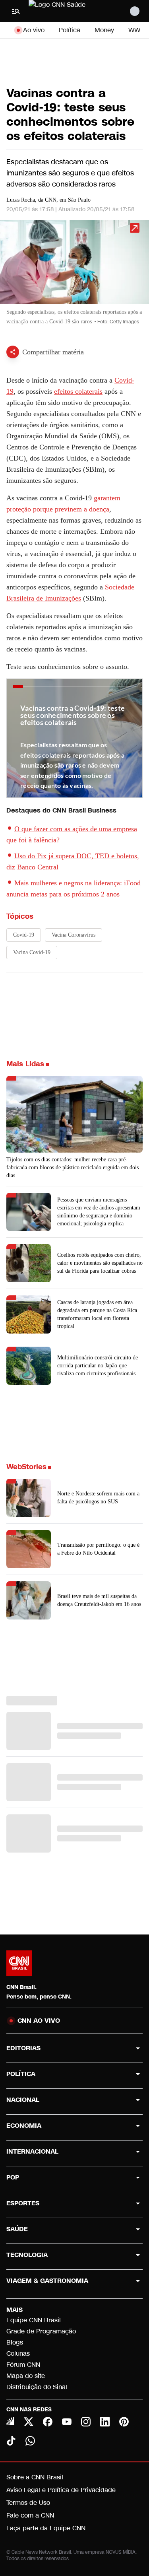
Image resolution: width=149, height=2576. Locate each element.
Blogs (15, 2342)
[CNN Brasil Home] (72, 11)
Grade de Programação (41, 2331)
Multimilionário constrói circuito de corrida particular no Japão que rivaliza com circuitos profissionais (98, 1366)
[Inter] (10, 2421)
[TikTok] (11, 2441)
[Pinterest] (124, 2422)
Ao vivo (34, 30)
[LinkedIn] (105, 2422)
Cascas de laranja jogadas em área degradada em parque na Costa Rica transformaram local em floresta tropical (97, 1314)
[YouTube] (67, 2422)
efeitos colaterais (78, 391)
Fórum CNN (23, 2365)
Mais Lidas (25, 1064)
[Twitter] (29, 2422)
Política (70, 30)
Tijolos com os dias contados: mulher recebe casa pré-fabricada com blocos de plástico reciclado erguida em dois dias (73, 1167)
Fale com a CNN (30, 2515)
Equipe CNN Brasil (34, 2320)
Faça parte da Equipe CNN (46, 2528)
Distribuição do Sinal (37, 2387)
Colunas (18, 2353)
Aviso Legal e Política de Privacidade (61, 2490)
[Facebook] (48, 2422)
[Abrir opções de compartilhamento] (13, 352)
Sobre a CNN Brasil (35, 2477)
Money (104, 30)
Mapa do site (26, 2376)
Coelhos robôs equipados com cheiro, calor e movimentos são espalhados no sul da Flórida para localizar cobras (100, 1263)
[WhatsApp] (30, 2441)
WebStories (26, 1467)
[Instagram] (86, 2422)
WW (134, 30)
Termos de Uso (28, 2503)
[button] (74, 276)
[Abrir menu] (16, 11)
